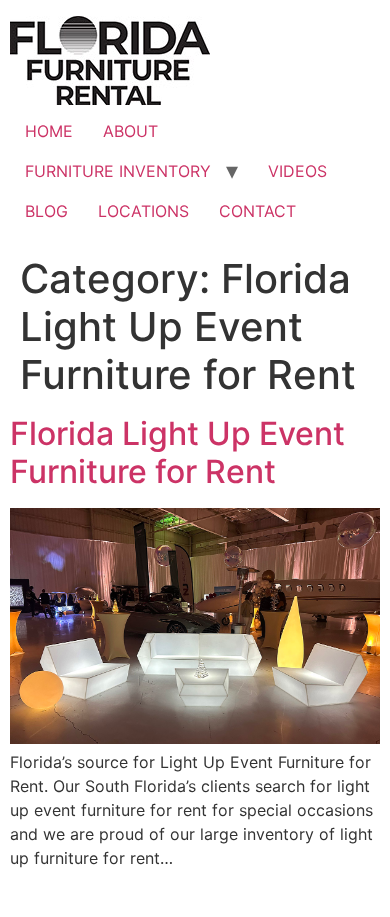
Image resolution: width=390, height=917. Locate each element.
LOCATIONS (143, 211)
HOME (49, 131)
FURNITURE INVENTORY (118, 171)
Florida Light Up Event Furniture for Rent (177, 452)
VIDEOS (297, 171)
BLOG (46, 211)
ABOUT (130, 131)
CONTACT (257, 211)
